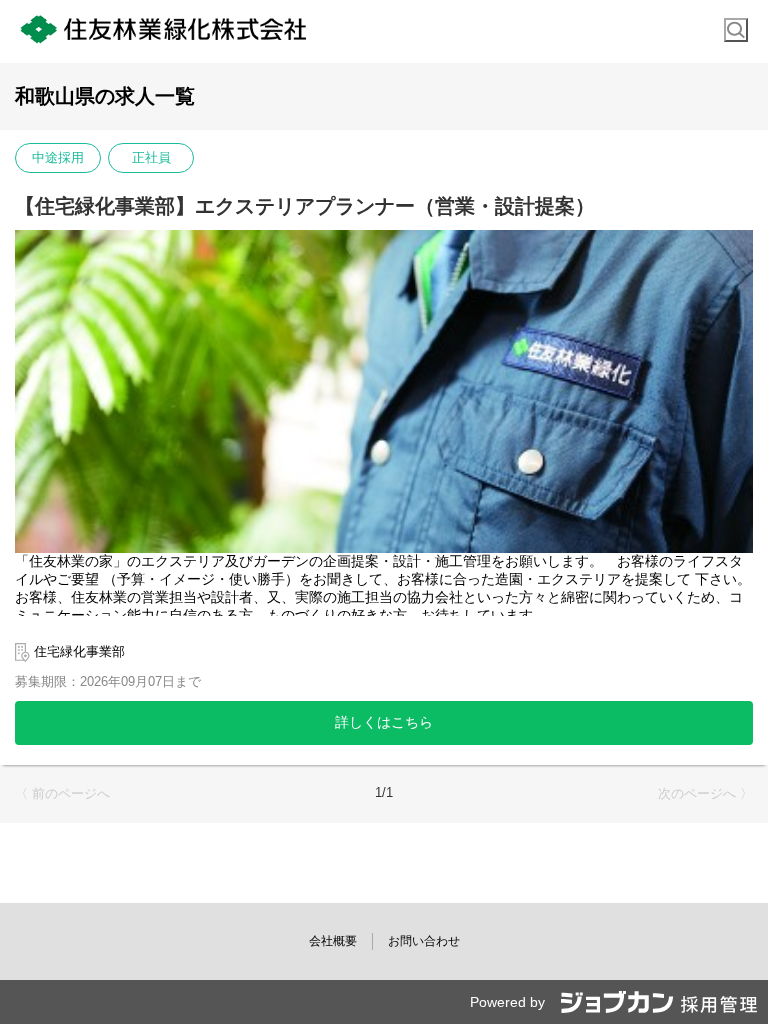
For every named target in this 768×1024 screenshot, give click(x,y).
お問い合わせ (424, 941)
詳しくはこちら (384, 722)
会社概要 (333, 941)
